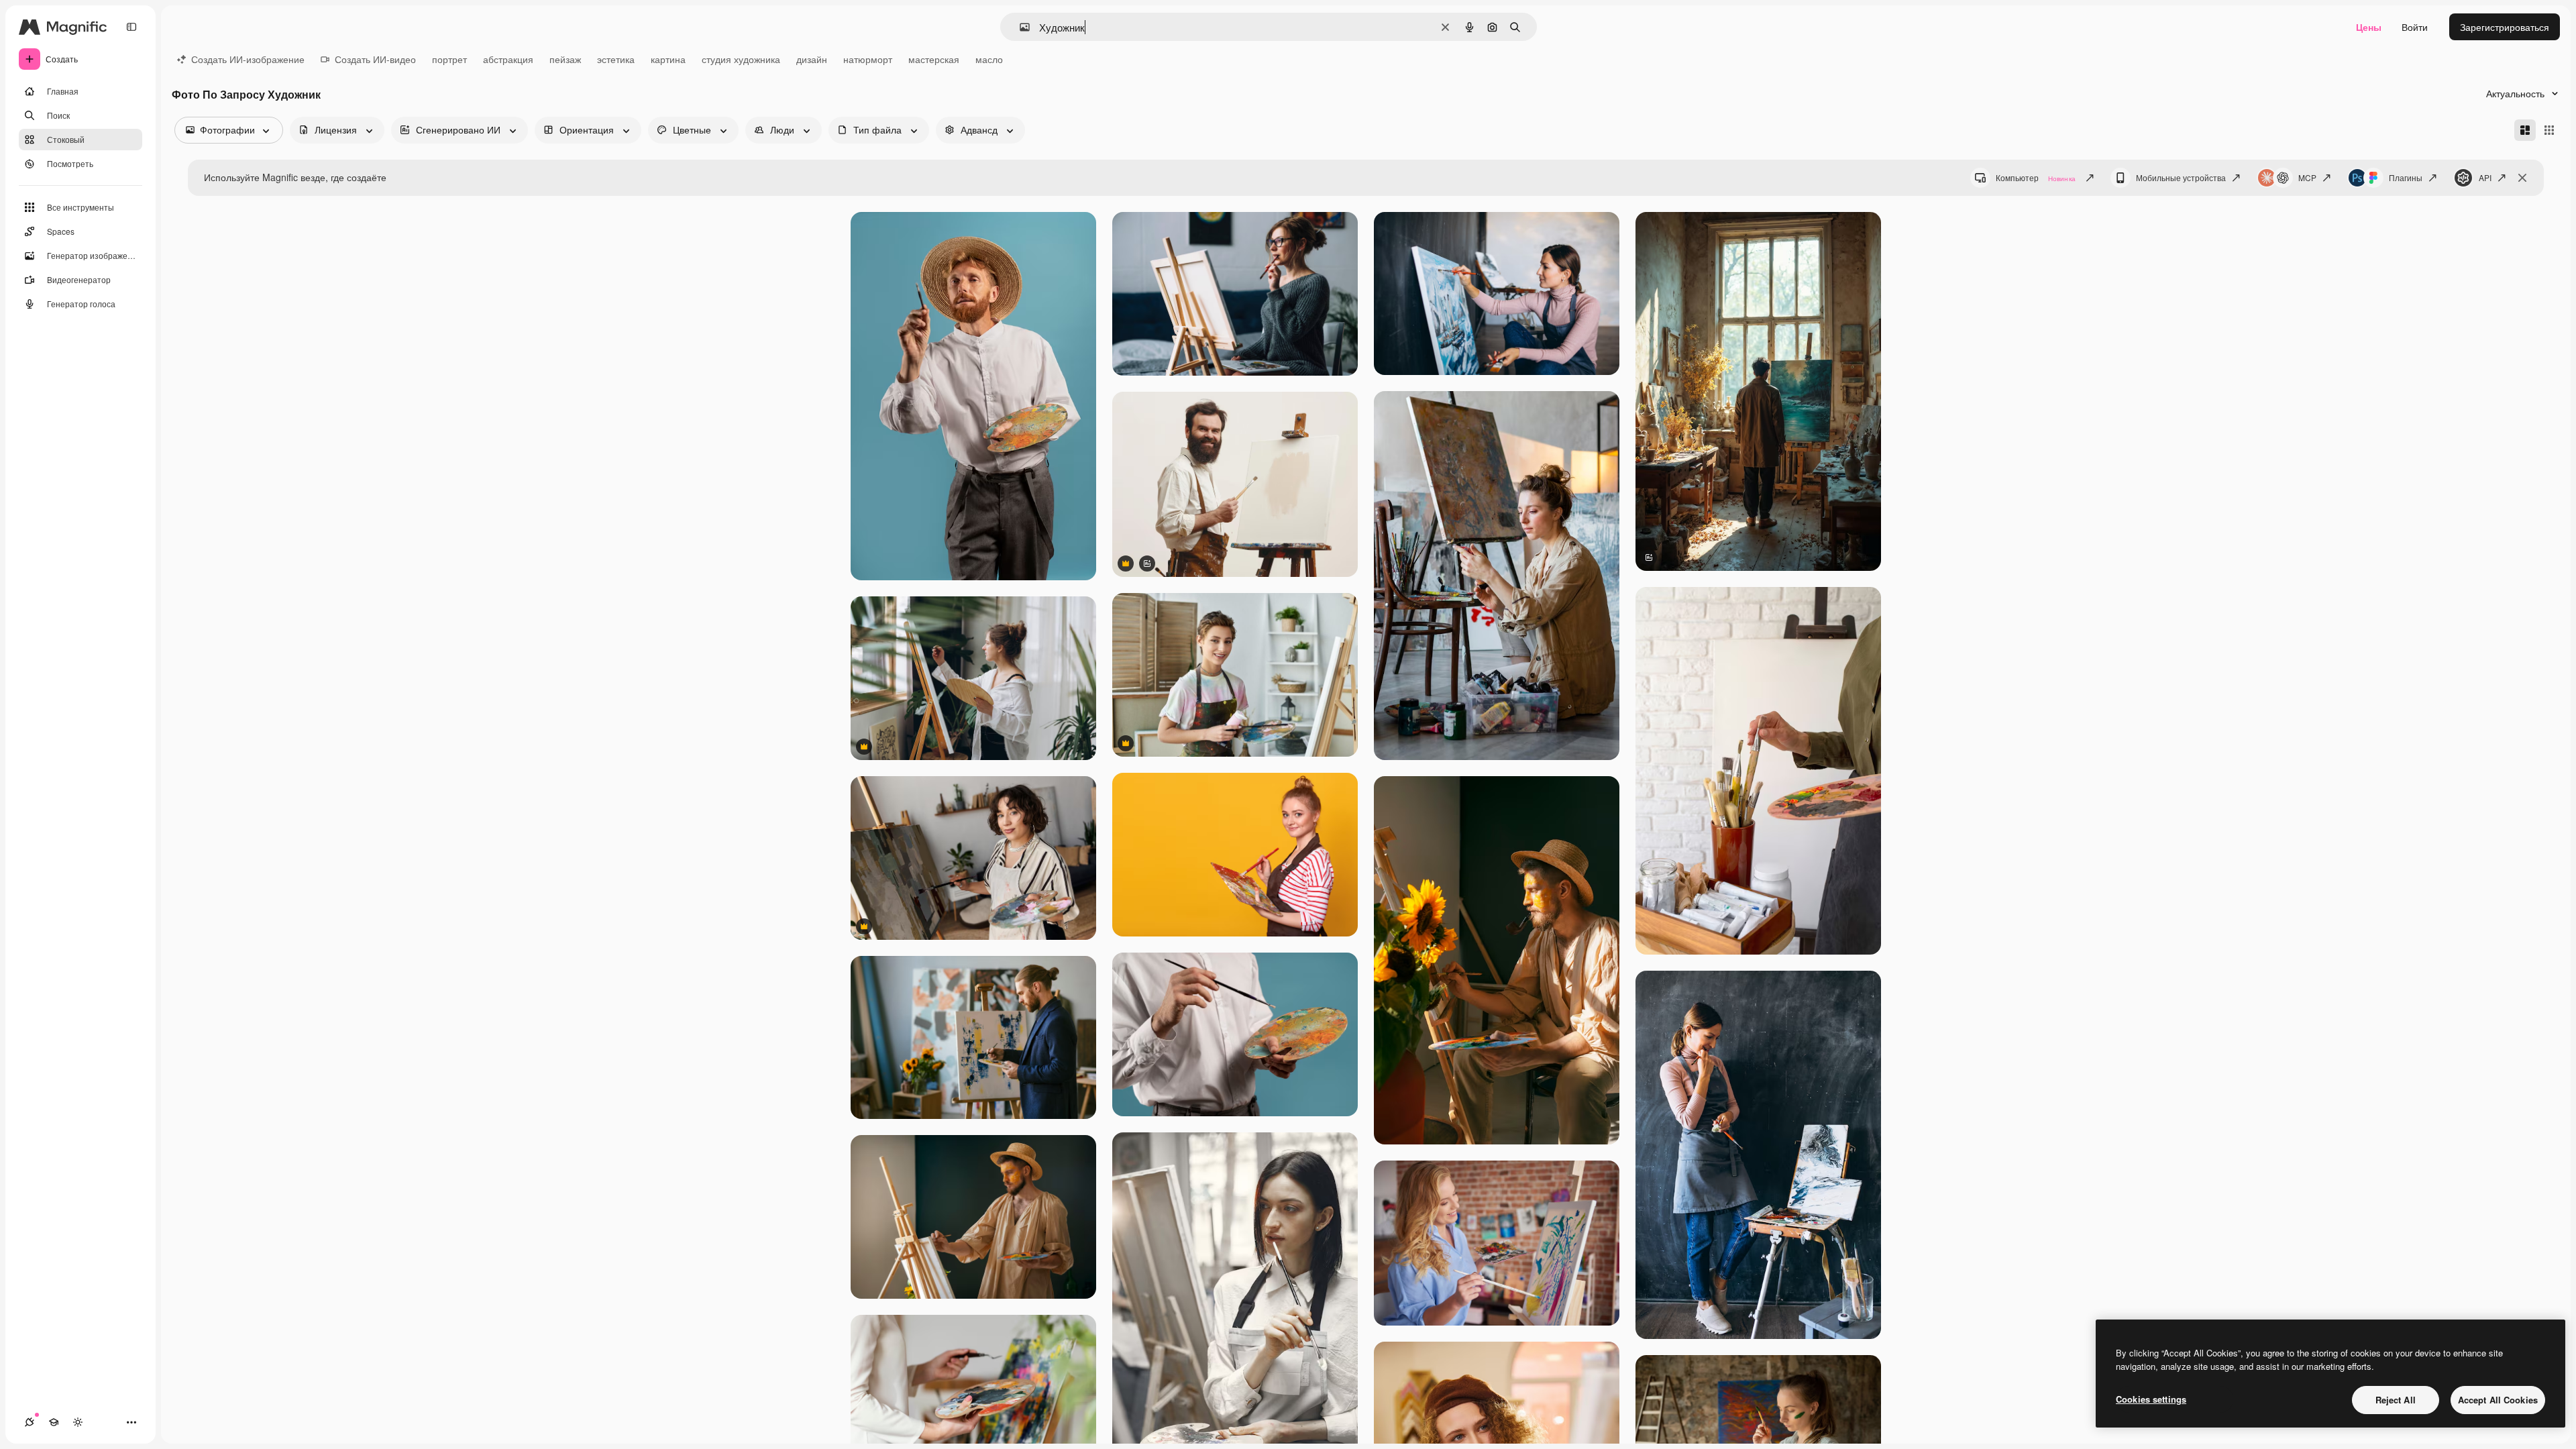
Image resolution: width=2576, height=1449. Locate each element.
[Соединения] (30, 1422)
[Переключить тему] (78, 1422)
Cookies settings (2151, 1399)
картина (668, 59)
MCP (2307, 177)
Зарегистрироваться (2505, 27)
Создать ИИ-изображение (248, 59)
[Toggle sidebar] (131, 27)
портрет (449, 59)
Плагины (2406, 177)
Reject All (2396, 1400)
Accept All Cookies (2498, 1400)
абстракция (508, 59)
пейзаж (565, 59)
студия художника (741, 59)
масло (989, 59)
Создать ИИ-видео (375, 59)
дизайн (812, 59)
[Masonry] (2525, 130)
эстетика (616, 59)
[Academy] (54, 1422)
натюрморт (868, 59)
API (2485, 177)
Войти (2415, 27)
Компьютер (2036, 177)
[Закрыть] (2522, 178)
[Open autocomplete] (1019, 27)
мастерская (934, 59)
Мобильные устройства (2181, 177)
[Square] (2549, 130)
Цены (2369, 27)
